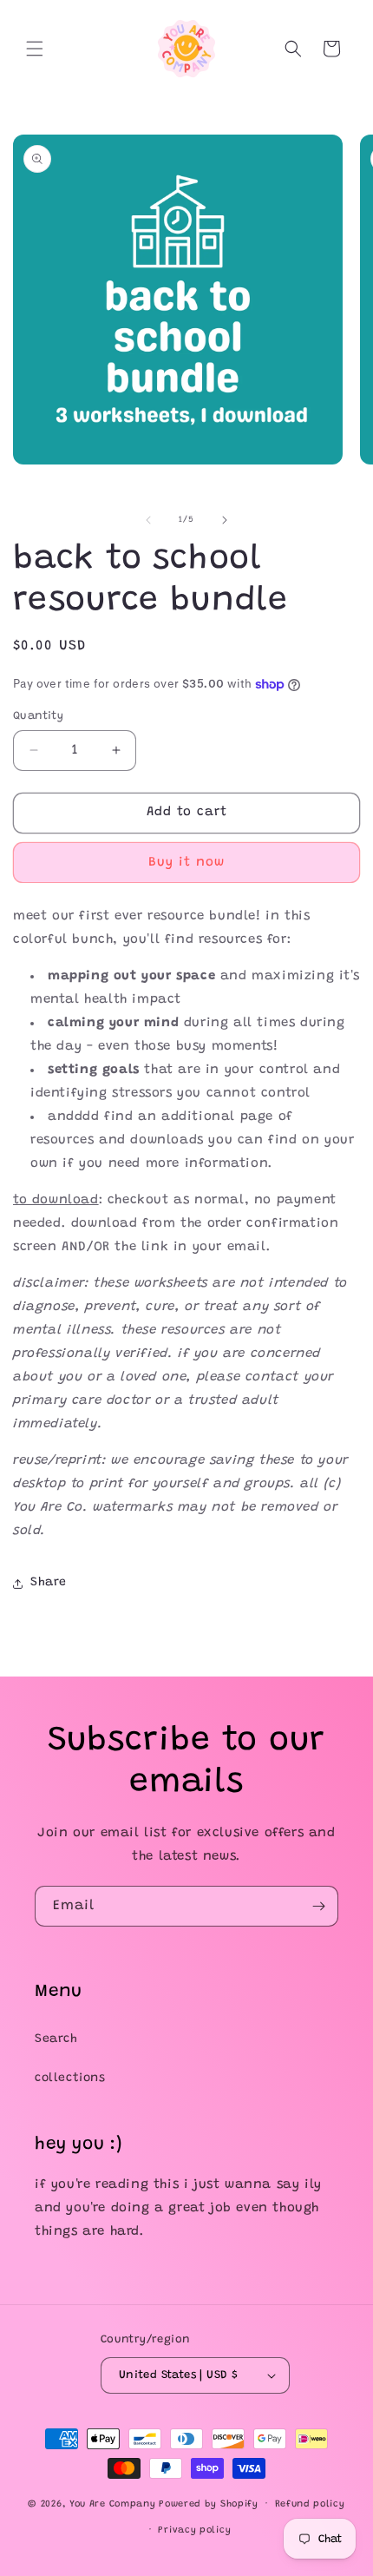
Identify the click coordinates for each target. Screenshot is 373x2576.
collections (70, 2079)
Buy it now (186, 863)
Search (56, 2039)
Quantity (38, 716)
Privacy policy (194, 2530)
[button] (35, 49)
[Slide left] (148, 520)
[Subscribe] (318, 1906)
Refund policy (310, 2504)
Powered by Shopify (209, 2504)
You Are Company (113, 2504)
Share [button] (49, 1583)
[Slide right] (225, 520)
